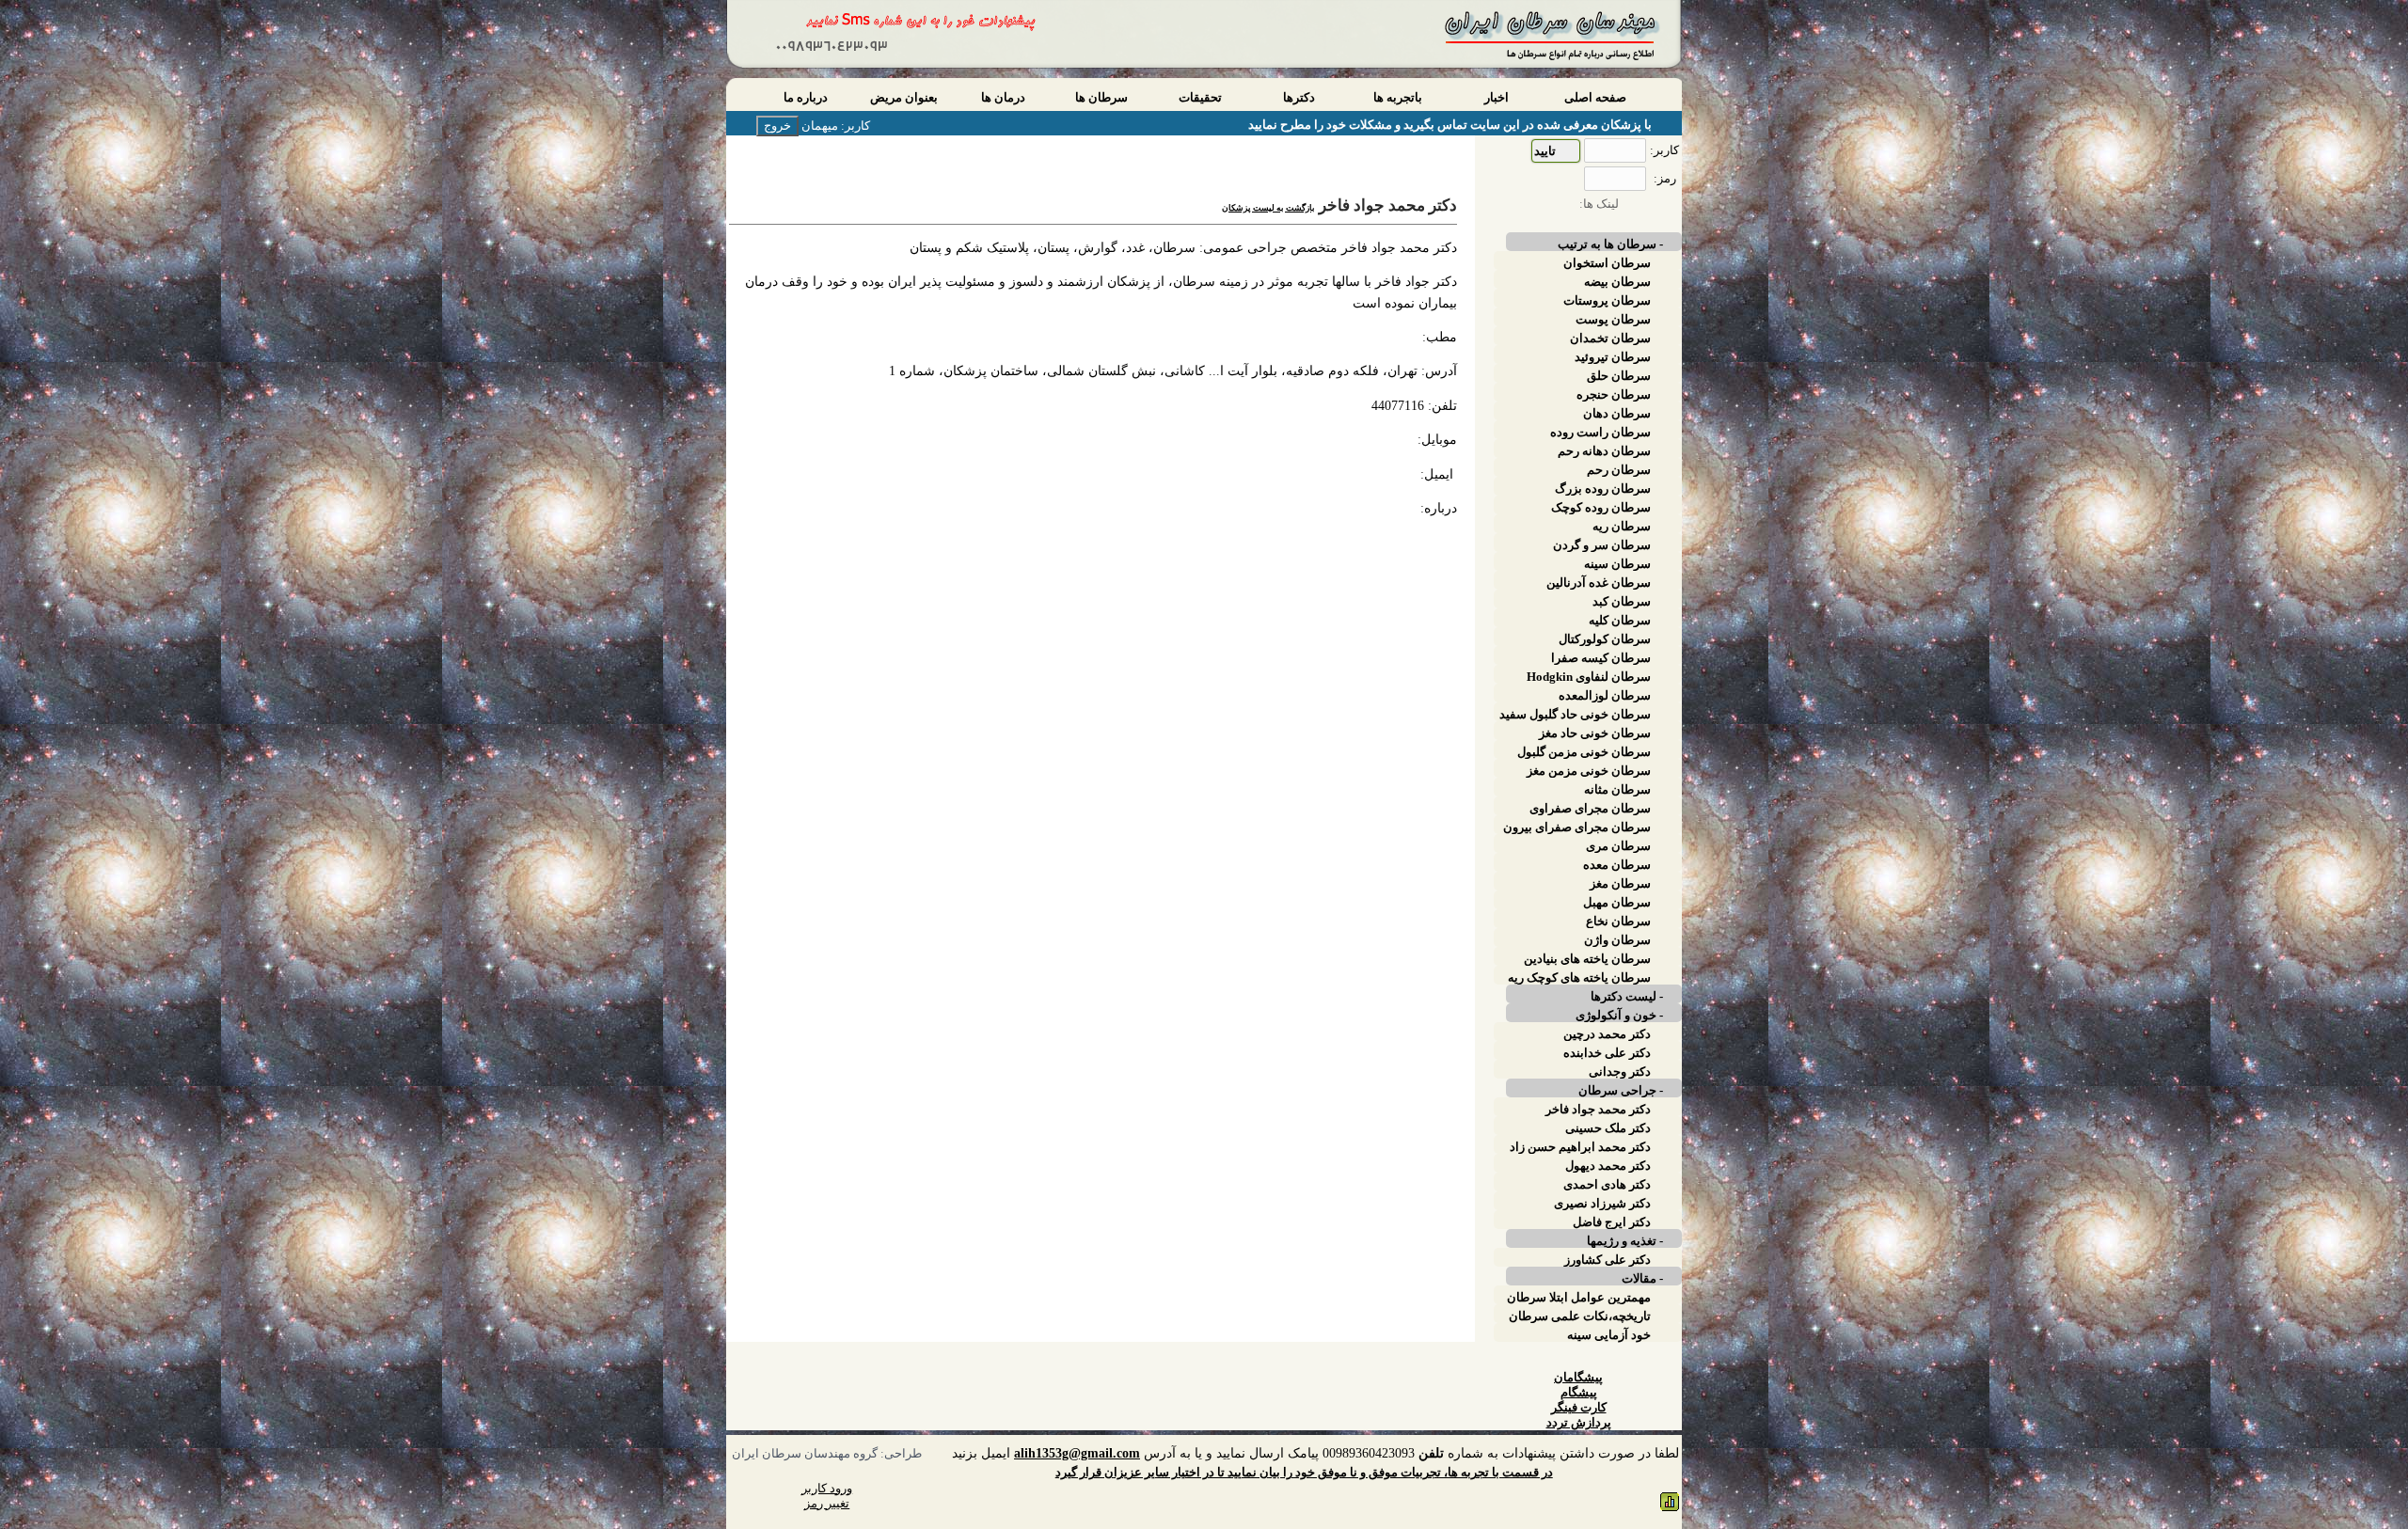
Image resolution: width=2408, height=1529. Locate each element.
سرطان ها (1101, 98)
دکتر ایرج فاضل (1612, 1222)
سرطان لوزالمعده (1605, 696)
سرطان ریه (1622, 527)
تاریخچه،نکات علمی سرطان (1580, 1316)
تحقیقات (1200, 98)
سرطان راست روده (1600, 433)
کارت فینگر (1579, 1408)
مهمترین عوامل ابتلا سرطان (1579, 1298)
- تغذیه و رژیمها (1625, 1241)
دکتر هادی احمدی (1607, 1185)
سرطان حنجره (1614, 395)
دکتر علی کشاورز (1608, 1260)
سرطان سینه (1617, 564)
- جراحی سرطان (1621, 1091)
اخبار (1497, 98)
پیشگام (1579, 1393)
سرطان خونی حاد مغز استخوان (1595, 733)
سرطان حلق (1619, 376)
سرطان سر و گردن (1602, 545)
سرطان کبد (1622, 602)
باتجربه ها (1398, 98)
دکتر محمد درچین (1607, 1034)
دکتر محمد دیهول (1608, 1166)
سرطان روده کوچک (1601, 508)
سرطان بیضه (1617, 282)
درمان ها (1003, 98)
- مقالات (1642, 1279)
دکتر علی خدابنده (1607, 1053)
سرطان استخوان (1607, 263)
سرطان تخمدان (1610, 339)
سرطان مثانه (1617, 790)
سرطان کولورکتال (1605, 639)
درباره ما (806, 98)
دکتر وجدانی (1620, 1072)
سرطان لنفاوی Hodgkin (1589, 677)
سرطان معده (1617, 865)
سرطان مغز (1620, 884)
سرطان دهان (1617, 414)
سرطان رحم (1619, 470)
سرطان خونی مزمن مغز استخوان (1589, 771)
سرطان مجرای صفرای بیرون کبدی (1577, 828)
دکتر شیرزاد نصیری (1602, 1204)
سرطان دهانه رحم (1604, 451)
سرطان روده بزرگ (1603, 489)
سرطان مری (1618, 846)
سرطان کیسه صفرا (1601, 658)
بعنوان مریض (904, 98)
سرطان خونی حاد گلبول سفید (1575, 715)
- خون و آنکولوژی (1619, 1016)
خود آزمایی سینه (1609, 1335)
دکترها (1299, 98)
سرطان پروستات (1607, 301)
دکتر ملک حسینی (1608, 1128)
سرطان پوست (1613, 320)
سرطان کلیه (1620, 621)
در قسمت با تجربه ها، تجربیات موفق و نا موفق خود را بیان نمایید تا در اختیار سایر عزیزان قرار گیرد (1304, 1473)
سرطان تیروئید (1613, 357)
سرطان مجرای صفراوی (1590, 809)
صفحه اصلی (1595, 98)
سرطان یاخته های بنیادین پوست (1587, 959)
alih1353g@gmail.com (1077, 1453)
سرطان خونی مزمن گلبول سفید (1584, 752)
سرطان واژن (1617, 940)
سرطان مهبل (1617, 903)
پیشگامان (1578, 1378)
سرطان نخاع (1618, 922)
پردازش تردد (1579, 1423)
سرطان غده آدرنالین (1599, 583)
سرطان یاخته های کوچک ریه (1579, 978)
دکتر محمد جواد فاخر (1598, 1110)
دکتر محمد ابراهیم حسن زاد (1580, 1147)
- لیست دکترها (1627, 997)
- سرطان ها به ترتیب (1610, 244)
